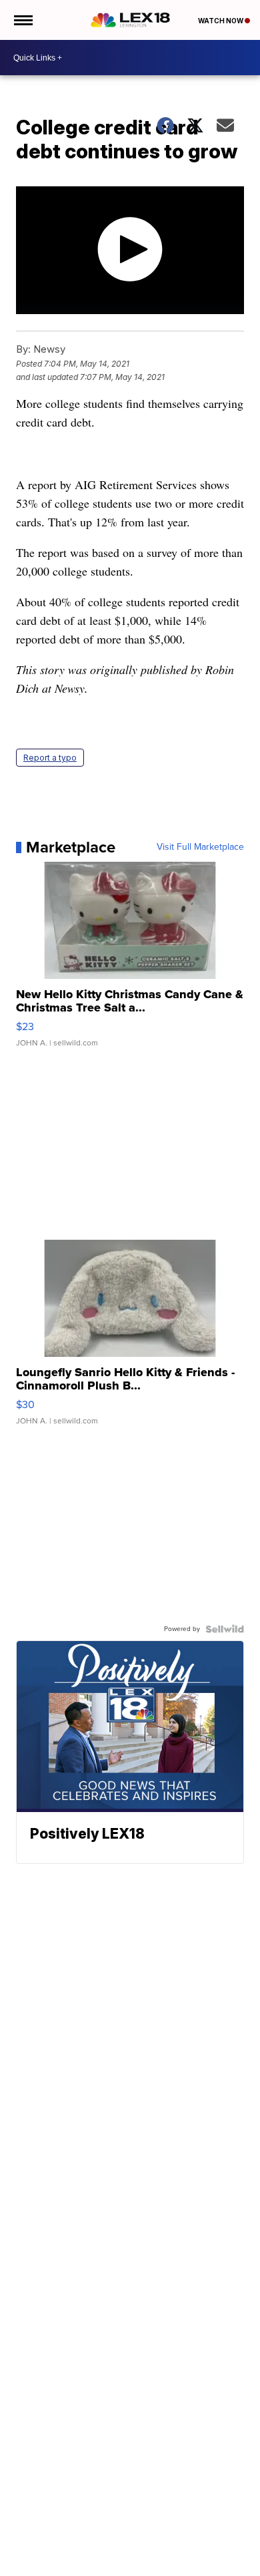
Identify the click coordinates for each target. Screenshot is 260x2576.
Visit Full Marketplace (200, 847)
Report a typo (50, 758)
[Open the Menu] (22, 20)
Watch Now (221, 21)
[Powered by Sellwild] (225, 1629)
